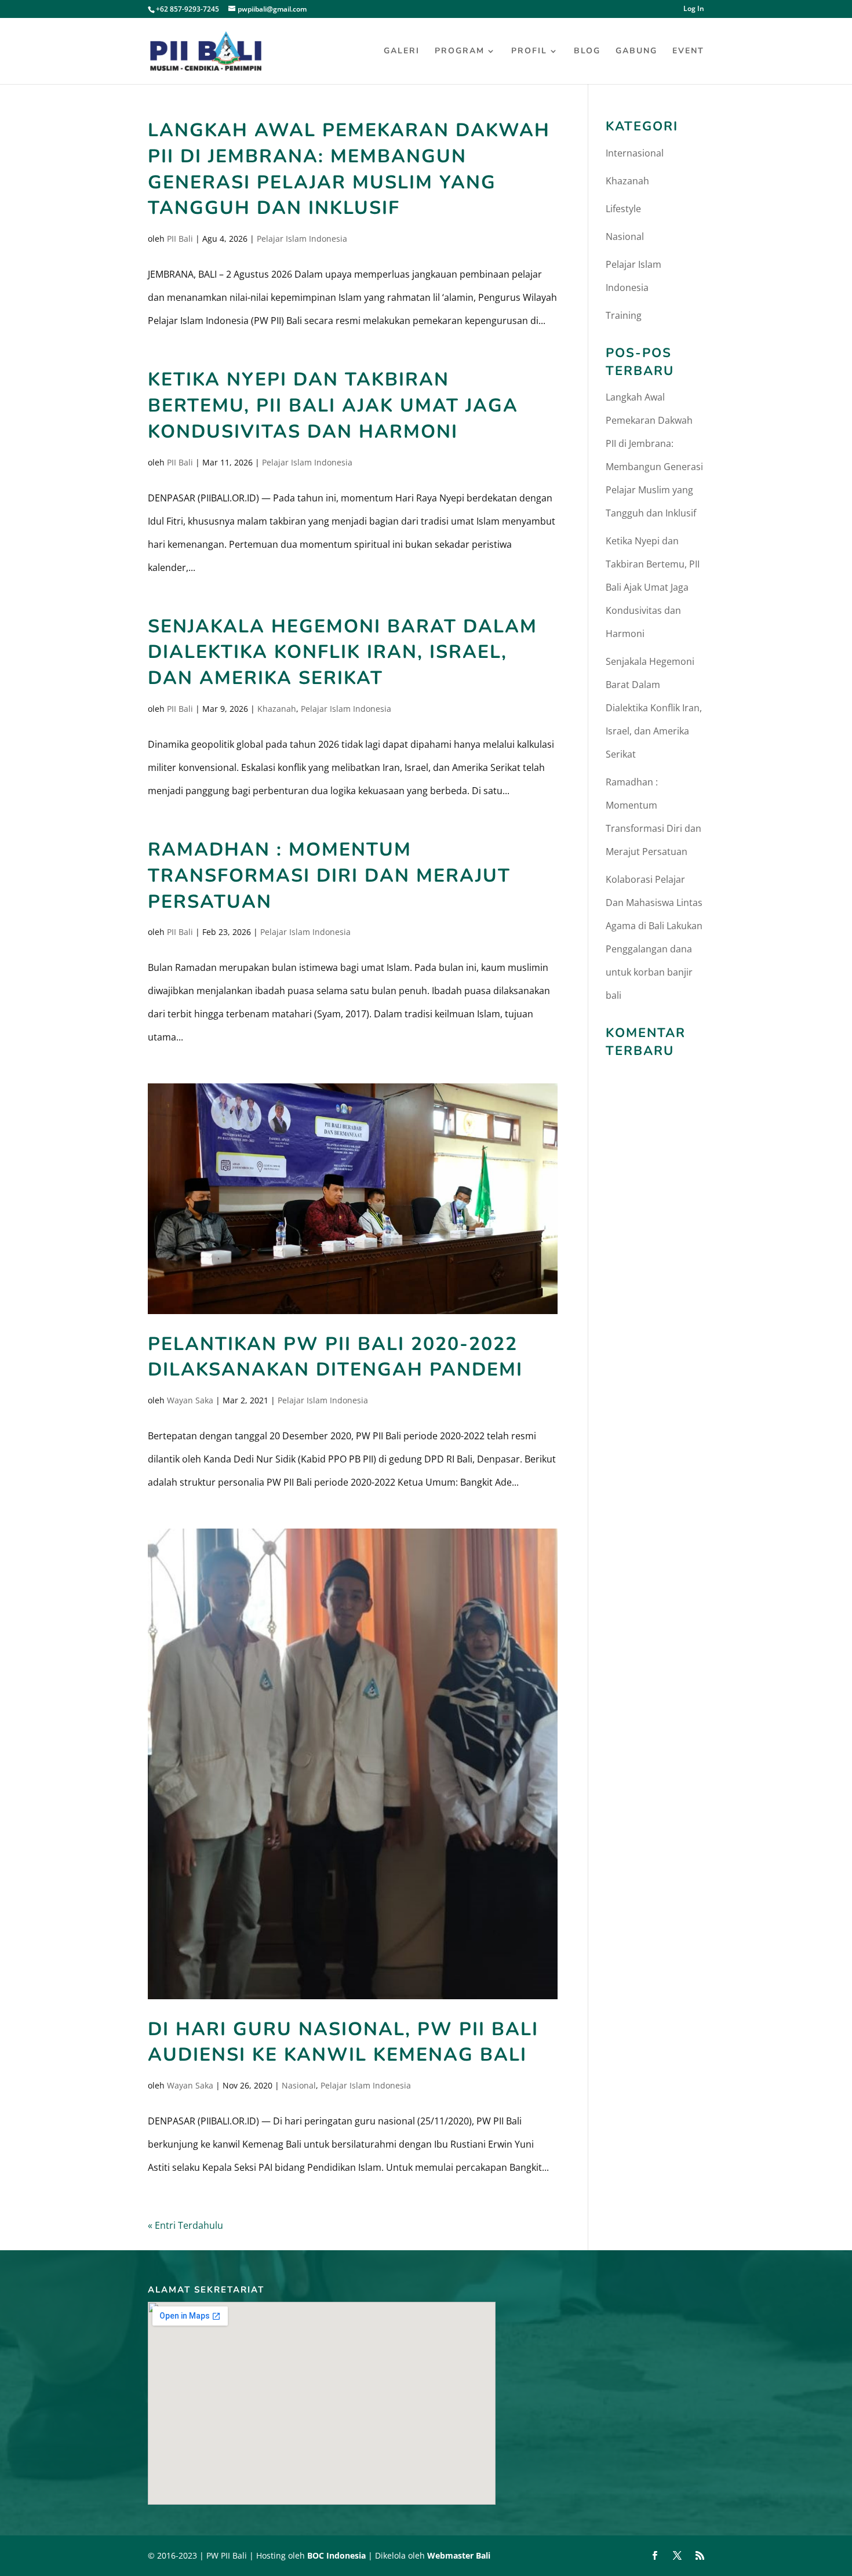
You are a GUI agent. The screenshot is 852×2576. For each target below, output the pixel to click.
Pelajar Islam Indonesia (302, 239)
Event (688, 52)
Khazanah (277, 709)
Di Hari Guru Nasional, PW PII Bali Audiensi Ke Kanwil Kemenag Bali (343, 2042)
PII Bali (180, 239)
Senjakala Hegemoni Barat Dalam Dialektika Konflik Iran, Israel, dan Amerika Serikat (343, 652)
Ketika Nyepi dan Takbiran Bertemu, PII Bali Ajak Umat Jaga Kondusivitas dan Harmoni (333, 405)
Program (460, 52)
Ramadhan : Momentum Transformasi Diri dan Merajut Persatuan (329, 876)
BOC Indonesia (336, 2555)
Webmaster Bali (459, 2555)
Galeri (402, 52)
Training (624, 315)
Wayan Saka (190, 1400)
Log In (694, 9)
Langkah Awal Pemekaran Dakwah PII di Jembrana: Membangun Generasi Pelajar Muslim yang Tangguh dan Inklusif (349, 169)
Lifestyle (623, 209)
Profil (529, 52)
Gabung (636, 52)
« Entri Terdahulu (185, 2225)
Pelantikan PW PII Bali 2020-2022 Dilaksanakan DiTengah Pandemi (335, 1357)
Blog (587, 52)
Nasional (299, 2085)
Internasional (635, 153)
